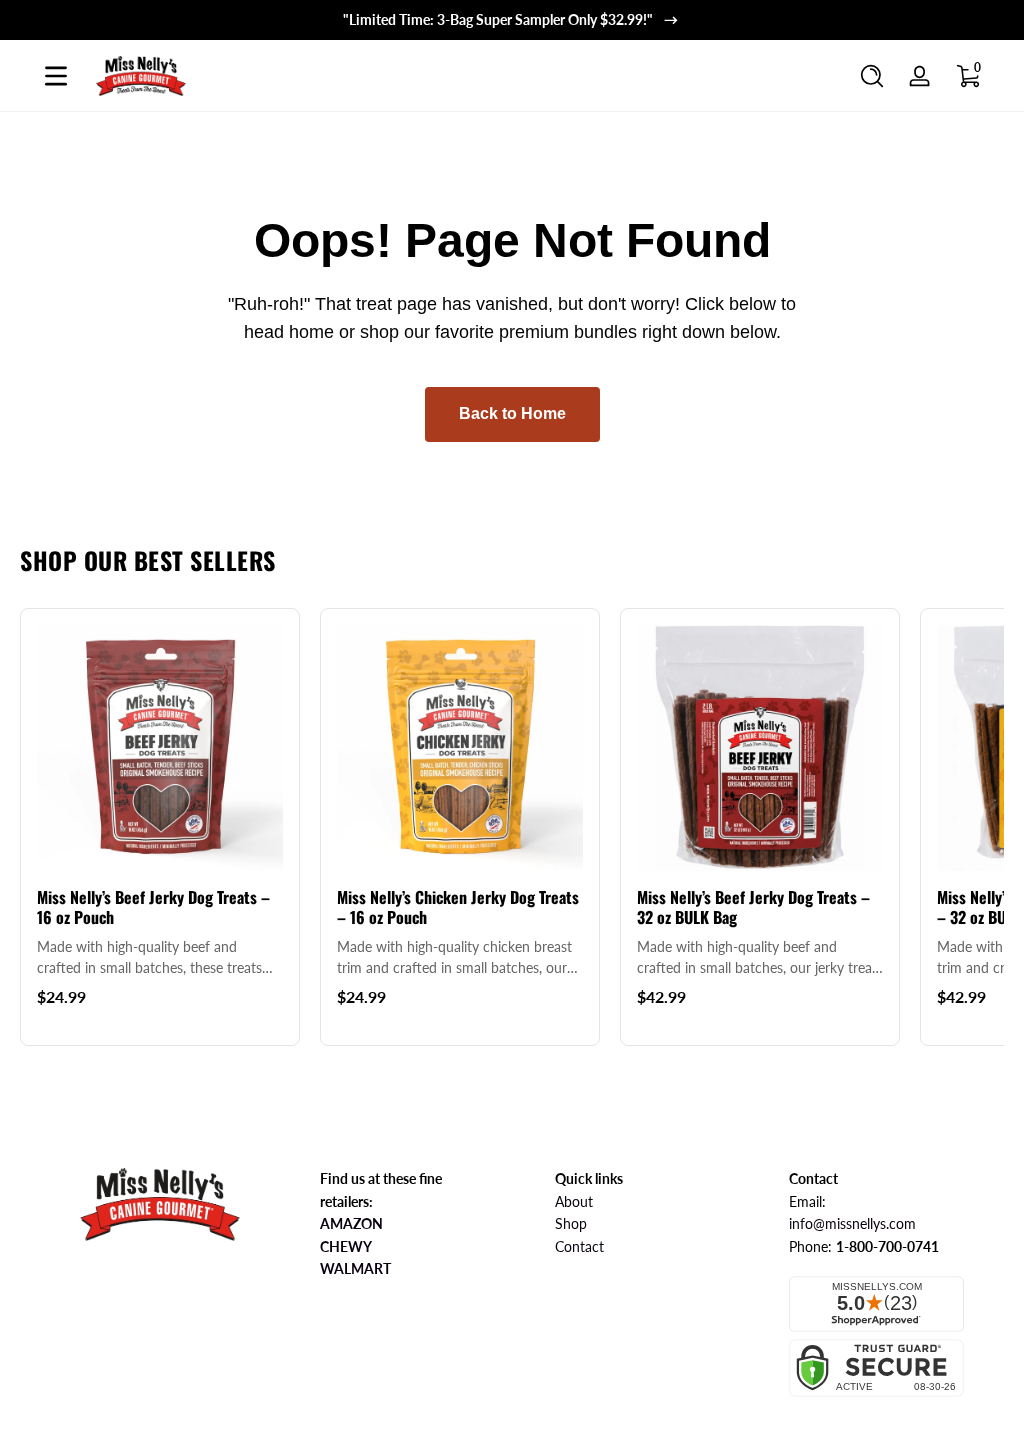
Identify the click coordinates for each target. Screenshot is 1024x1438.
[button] (872, 76)
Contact (579, 1246)
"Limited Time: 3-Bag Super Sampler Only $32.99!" (498, 19)
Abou (571, 1201)
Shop (571, 1223)
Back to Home (512, 413)
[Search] (872, 76)
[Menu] (56, 76)
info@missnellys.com (852, 1223)
